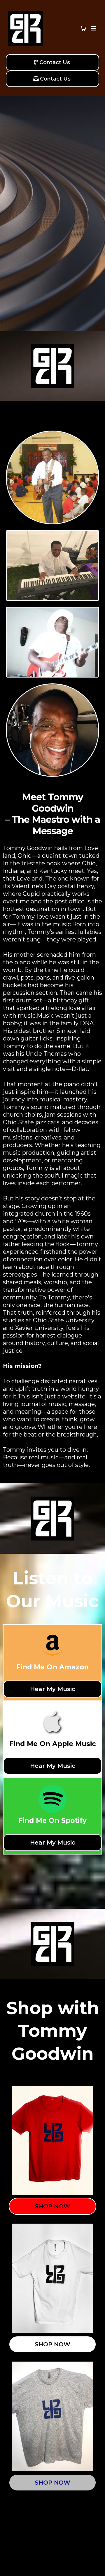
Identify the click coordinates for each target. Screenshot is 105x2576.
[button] (93, 28)
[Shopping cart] (83, 28)
